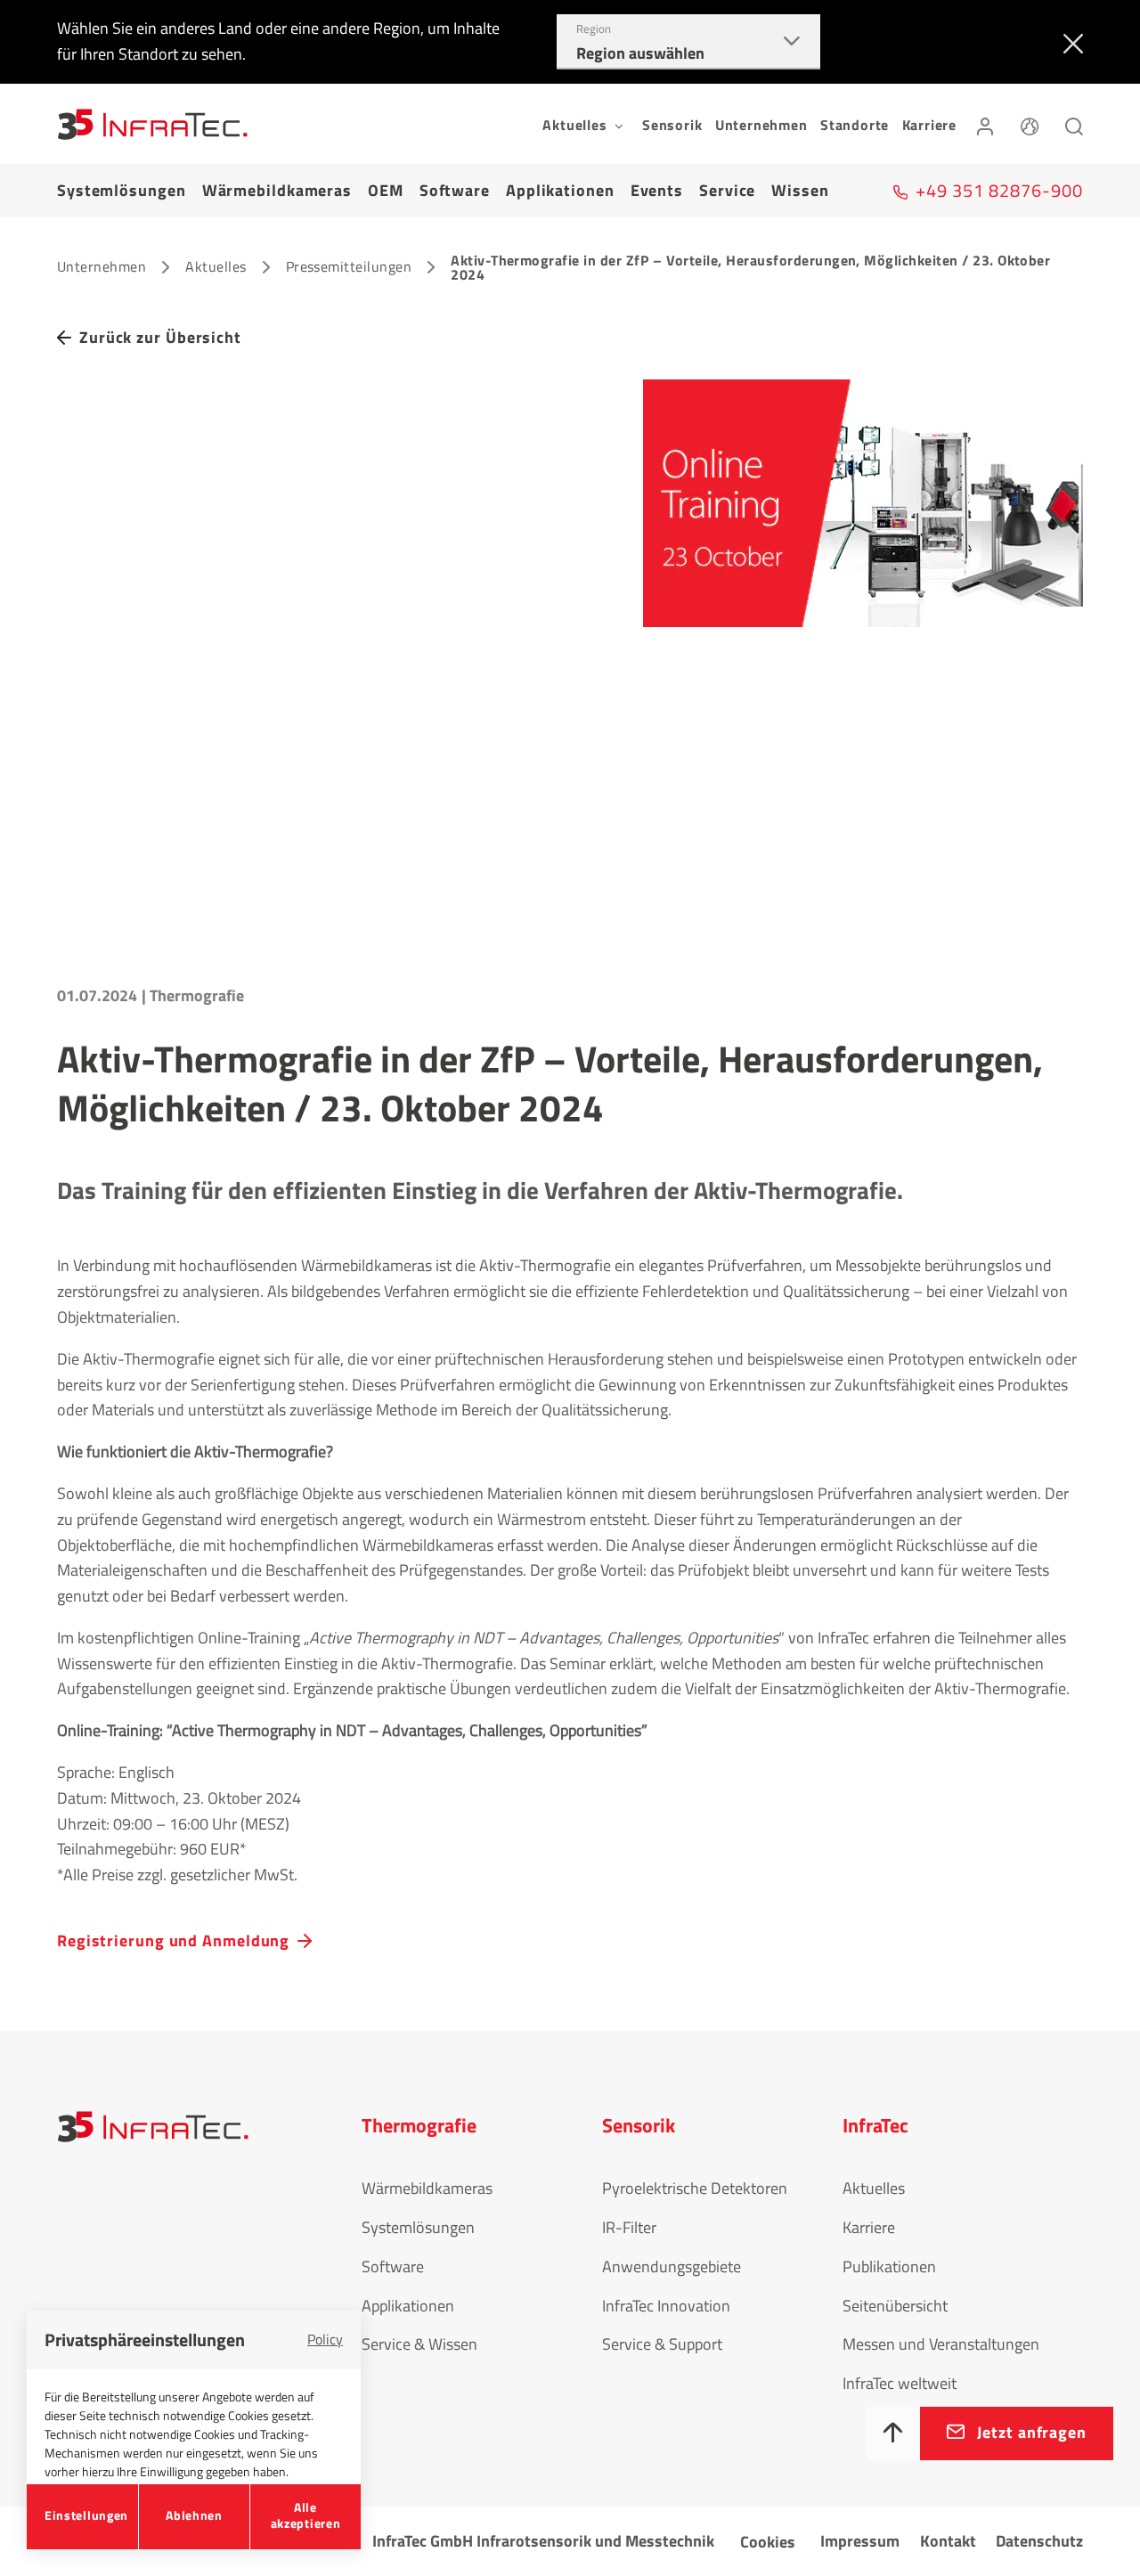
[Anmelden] (985, 124)
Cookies (768, 2542)
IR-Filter (629, 2227)
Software (455, 190)
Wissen (800, 190)
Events (657, 190)
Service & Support (662, 2344)
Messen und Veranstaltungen (941, 2344)
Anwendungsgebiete (672, 2266)
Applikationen (560, 190)
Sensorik (672, 125)
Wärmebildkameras (277, 190)
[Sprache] (1030, 124)
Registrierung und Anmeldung (173, 1940)
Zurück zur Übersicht (160, 337)
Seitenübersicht (895, 2306)
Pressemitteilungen (349, 266)
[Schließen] (1069, 42)
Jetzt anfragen (1032, 2432)
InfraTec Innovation (666, 2306)
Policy (325, 2339)
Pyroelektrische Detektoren (695, 2188)
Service (727, 190)
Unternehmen (761, 125)
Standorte (855, 125)
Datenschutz (1039, 2541)
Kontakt (948, 2541)
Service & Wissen (419, 2344)
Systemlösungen (122, 190)
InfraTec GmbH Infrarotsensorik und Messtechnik (543, 2541)
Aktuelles (216, 266)
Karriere (929, 125)
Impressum (860, 2541)
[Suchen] (1074, 124)
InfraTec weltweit (900, 2383)
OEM (386, 190)
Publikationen (889, 2266)
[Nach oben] (893, 2433)
